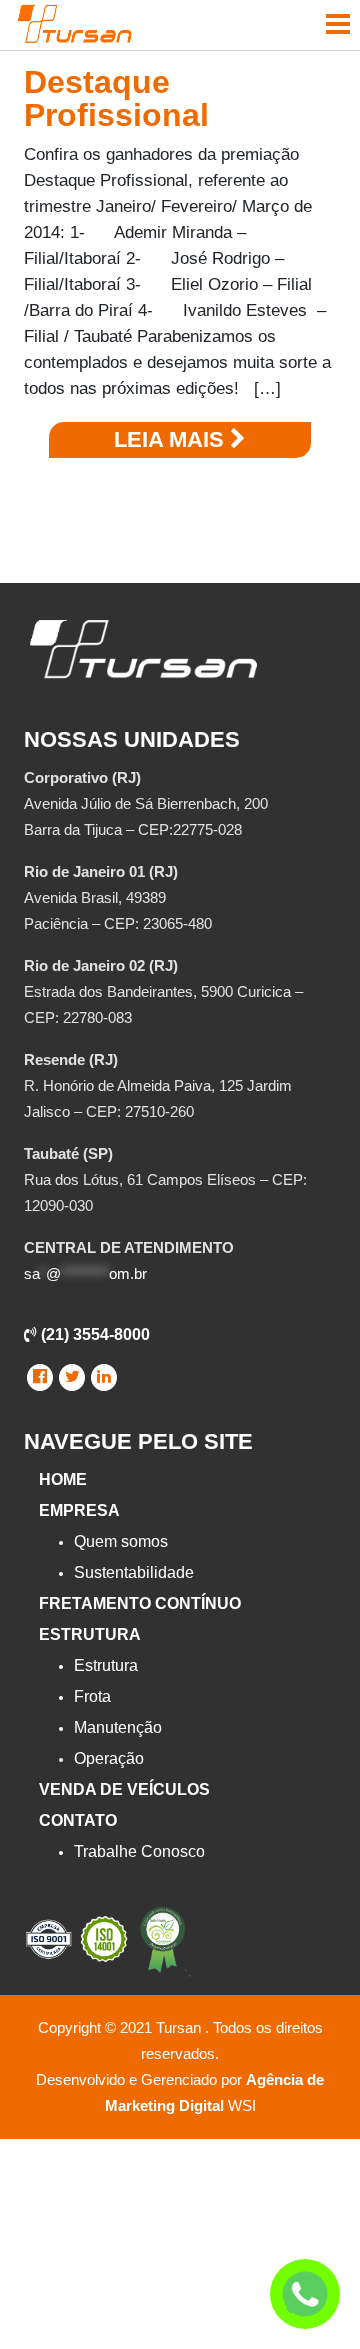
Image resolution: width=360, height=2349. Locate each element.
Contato (78, 1820)
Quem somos (121, 1541)
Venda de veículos (124, 1789)
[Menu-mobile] (338, 24)
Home (63, 1479)
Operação (109, 1758)
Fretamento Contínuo (140, 1603)
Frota (92, 1696)
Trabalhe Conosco (139, 1851)
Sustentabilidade (134, 1572)
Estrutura (90, 1634)
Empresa (79, 1510)
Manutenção (118, 1727)
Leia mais (172, 439)
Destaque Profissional (116, 98)
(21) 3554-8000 (93, 1334)
